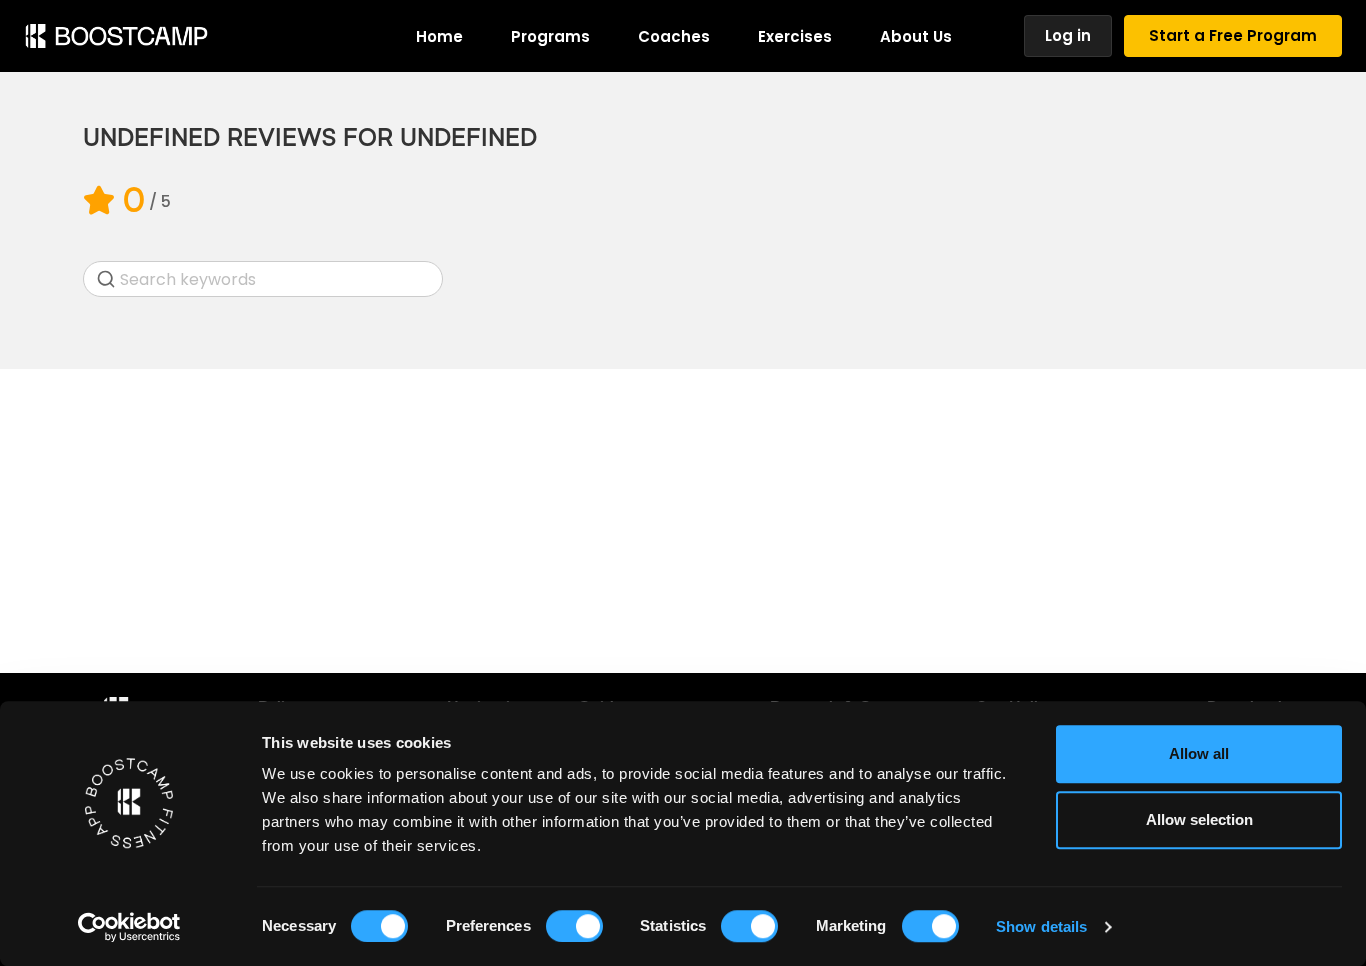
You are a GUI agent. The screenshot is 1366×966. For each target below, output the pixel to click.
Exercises (795, 36)
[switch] (574, 926)
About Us (916, 36)
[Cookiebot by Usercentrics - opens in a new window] (129, 927)
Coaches (674, 36)
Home (439, 36)
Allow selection (1199, 819)
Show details (1041, 926)
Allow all (1199, 753)
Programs (550, 36)
